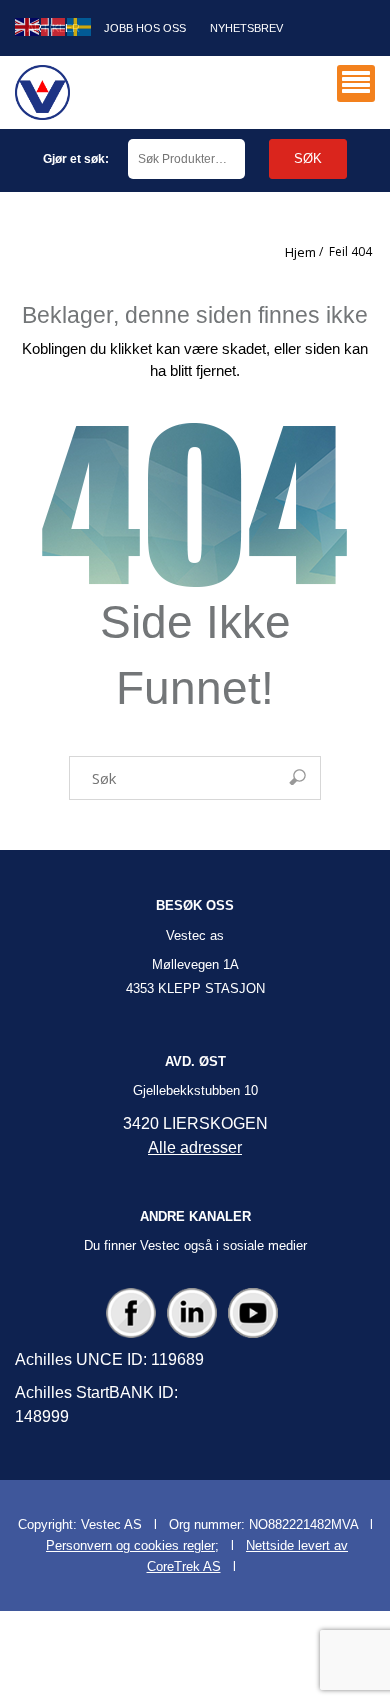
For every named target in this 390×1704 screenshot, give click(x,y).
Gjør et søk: (76, 159)
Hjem (300, 252)
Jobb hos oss (145, 28)
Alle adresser (195, 1147)
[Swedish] (80, 25)
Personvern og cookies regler (130, 1545)
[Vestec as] (42, 92)
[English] (28, 25)
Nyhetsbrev (246, 28)
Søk (308, 158)
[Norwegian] (54, 25)
